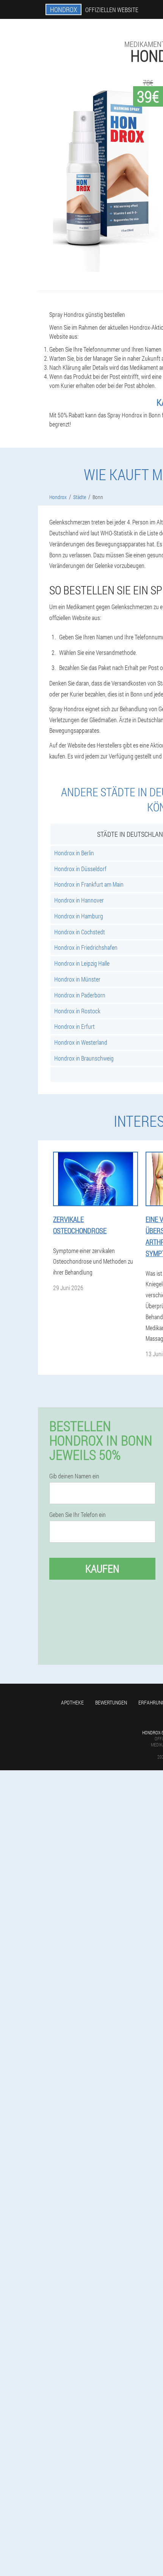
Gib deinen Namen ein (74, 1476)
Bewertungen (111, 1702)
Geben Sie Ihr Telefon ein (78, 1515)
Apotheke (72, 1702)
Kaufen (102, 1569)
